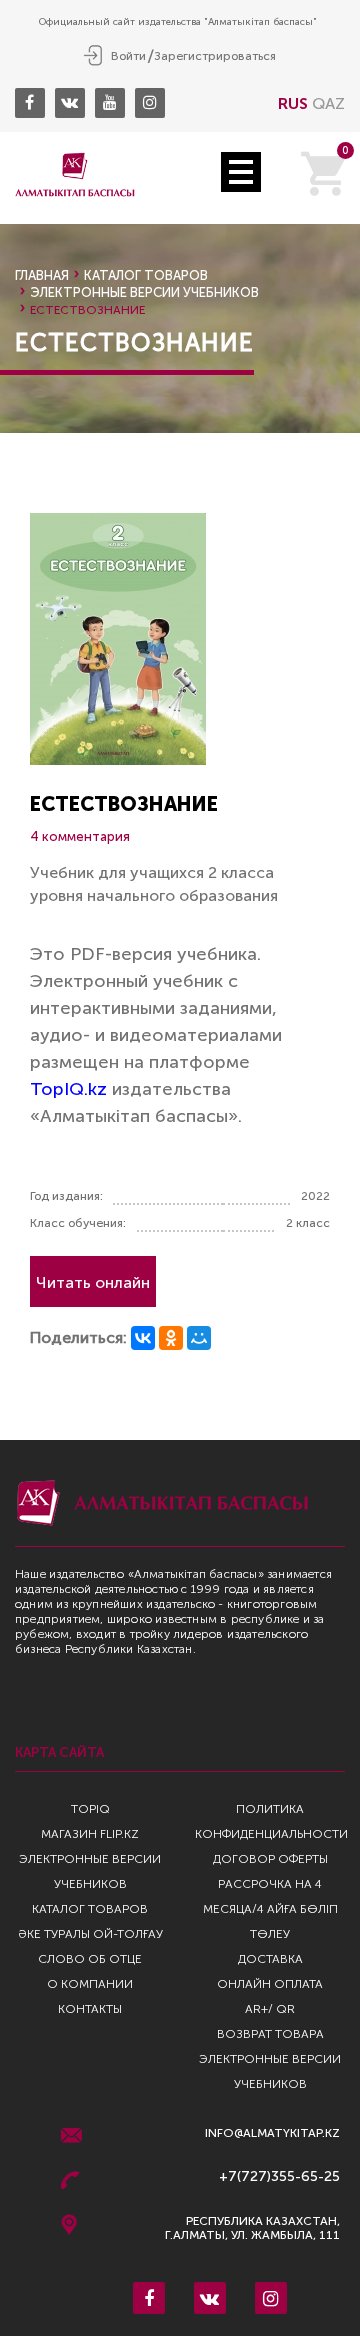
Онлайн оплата (270, 1984)
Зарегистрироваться (215, 56)
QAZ (328, 103)
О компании (90, 1984)
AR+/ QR (270, 2009)
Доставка (270, 1959)
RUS (293, 103)
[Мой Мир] (199, 1338)
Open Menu (241, 172)
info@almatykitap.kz (272, 2133)
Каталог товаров (146, 275)
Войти (128, 56)
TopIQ (90, 1809)
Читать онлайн (93, 1282)
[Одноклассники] (171, 1338)
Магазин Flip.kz (90, 1834)
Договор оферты (270, 1859)
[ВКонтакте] (143, 1338)
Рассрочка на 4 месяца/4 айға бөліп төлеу (270, 1909)
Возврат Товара (270, 2034)
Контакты (90, 2009)
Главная (42, 275)
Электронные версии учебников (144, 292)
